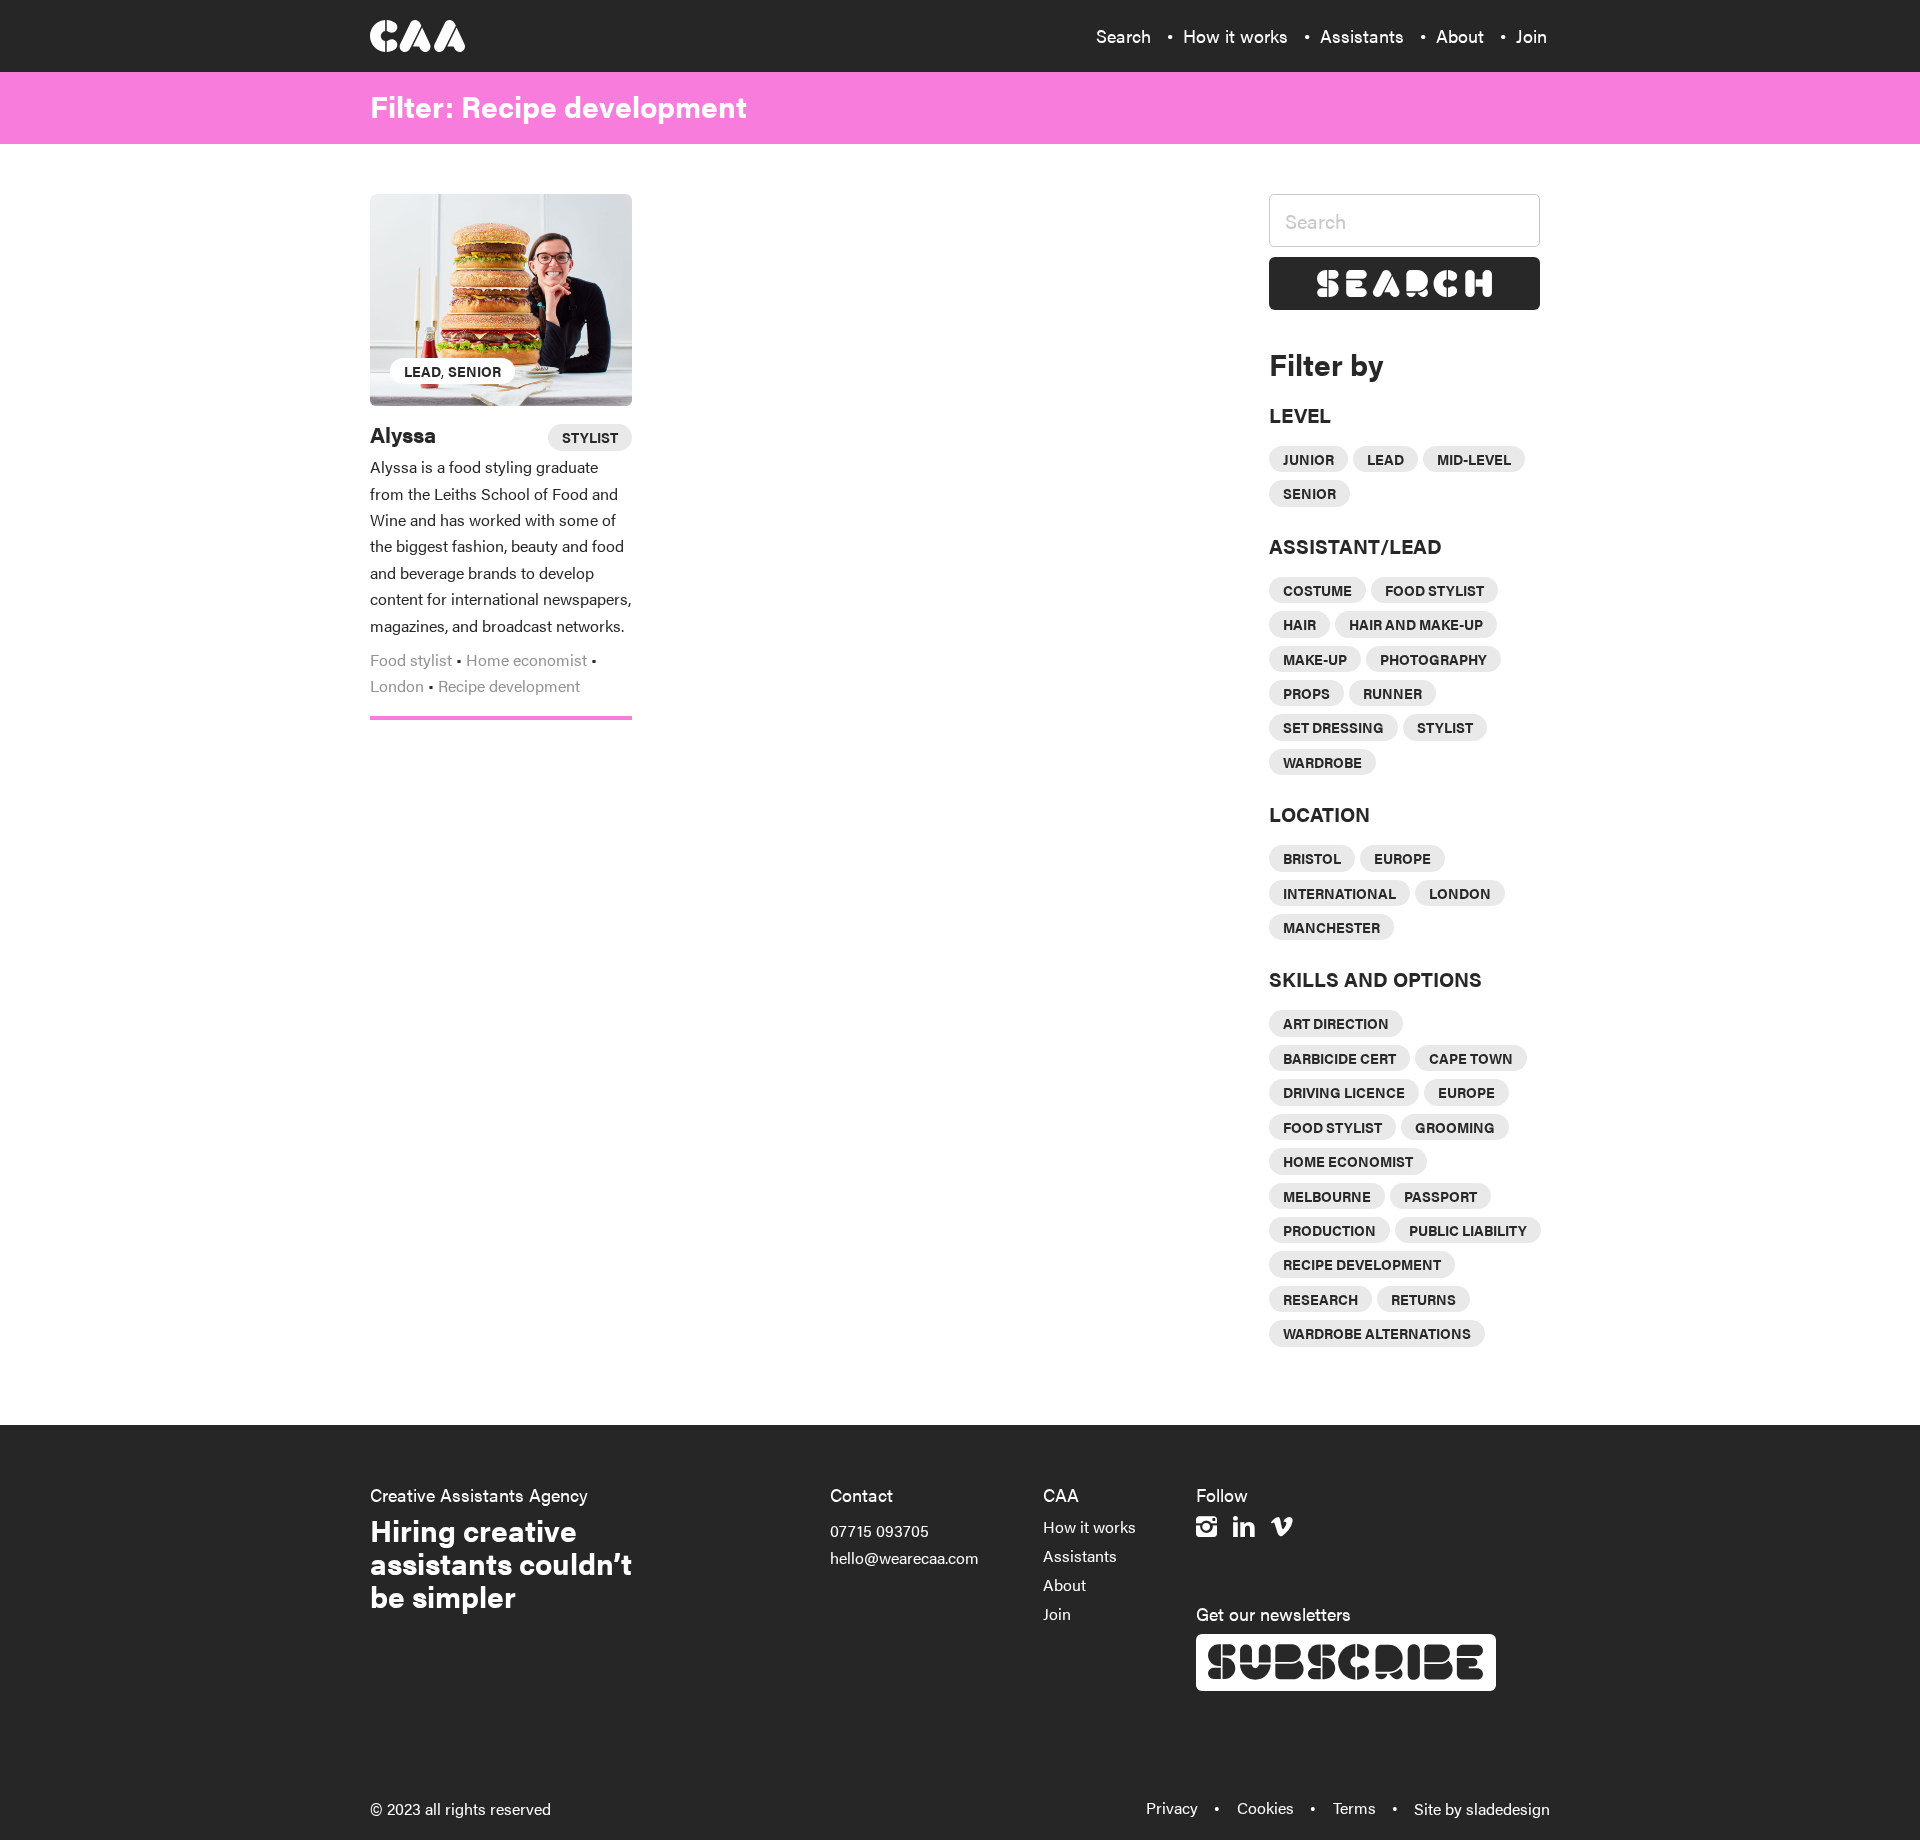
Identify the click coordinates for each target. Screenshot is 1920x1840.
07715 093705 (879, 1530)
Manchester (1331, 927)
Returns (1423, 1299)
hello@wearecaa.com (904, 1557)
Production (1329, 1230)
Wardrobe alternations (1377, 1333)
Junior (1308, 459)
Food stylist (411, 659)
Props (1306, 693)
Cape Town (1471, 1058)
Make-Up (1315, 659)
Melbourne (1327, 1196)
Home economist (526, 659)
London (397, 685)
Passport (1440, 1196)
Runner (1392, 693)
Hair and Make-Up (1416, 624)
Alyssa (403, 433)
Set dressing (1333, 727)
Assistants (1080, 1555)
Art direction (1336, 1023)
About (1064, 1584)
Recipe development (509, 685)
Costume (1317, 590)
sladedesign (1508, 1808)
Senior (474, 371)
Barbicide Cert (1339, 1058)
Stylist (1445, 727)
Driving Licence (1344, 1092)
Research (1320, 1299)
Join (1057, 1613)
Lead (422, 371)
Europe (1402, 858)
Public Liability (1468, 1230)
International (1339, 893)
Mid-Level (1474, 459)
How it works (1089, 1526)
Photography (1433, 659)
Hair (1299, 624)
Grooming (1455, 1127)
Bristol (1312, 858)
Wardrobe (1322, 762)
